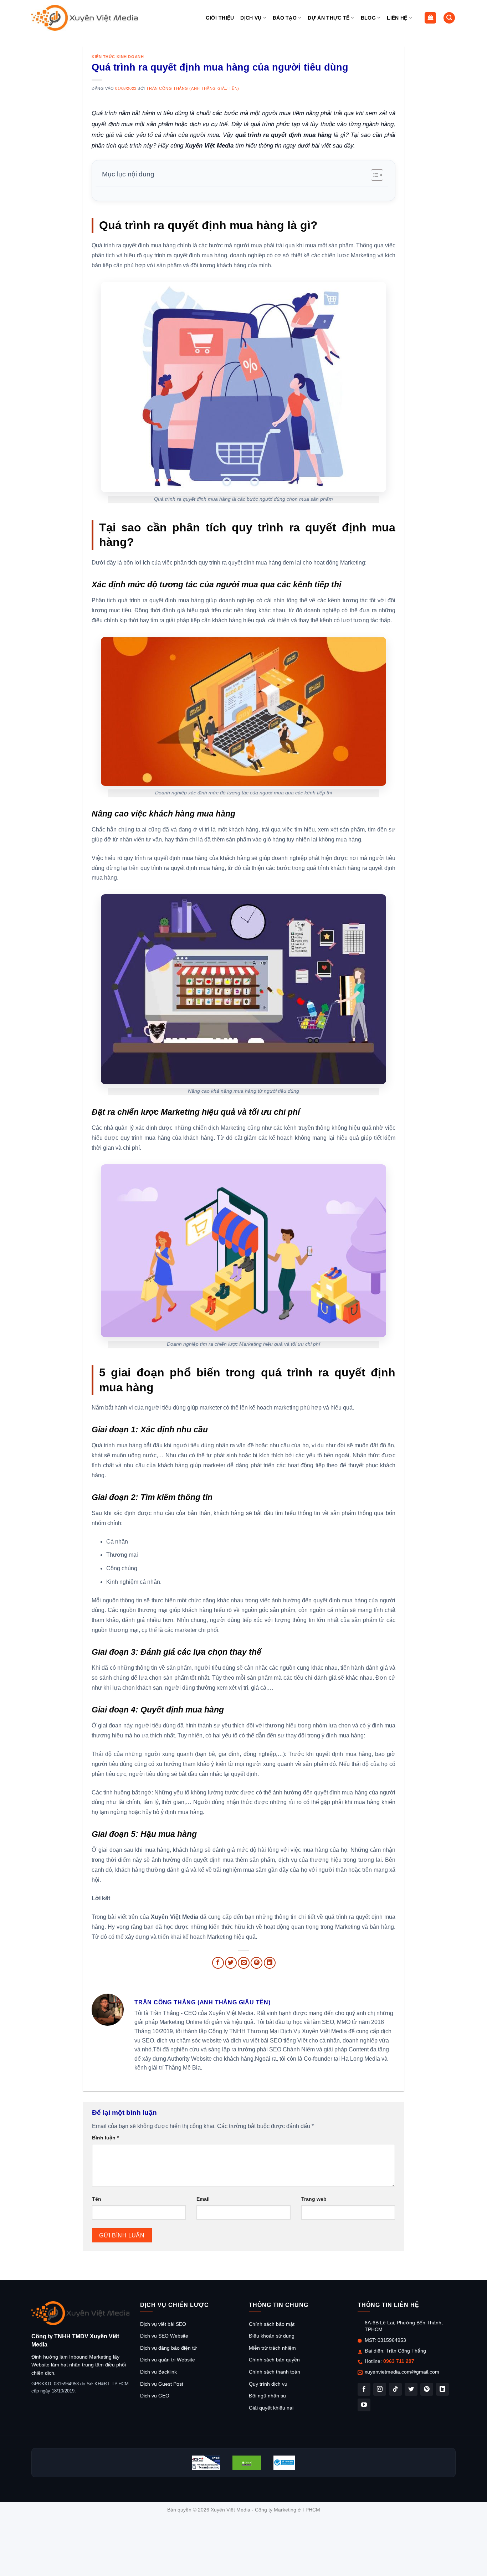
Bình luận (105, 2138)
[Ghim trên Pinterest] (257, 1963)
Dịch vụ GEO (155, 2396)
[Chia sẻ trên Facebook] (218, 1963)
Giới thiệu (220, 18)
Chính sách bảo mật (272, 2324)
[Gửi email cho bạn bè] (244, 1963)
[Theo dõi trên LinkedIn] (442, 2389)
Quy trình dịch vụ (268, 2384)
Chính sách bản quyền (274, 2360)
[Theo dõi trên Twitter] (411, 2389)
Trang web (314, 2199)
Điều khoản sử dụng (272, 2336)
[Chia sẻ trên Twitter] (231, 1963)
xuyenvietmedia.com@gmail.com (402, 2372)
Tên (97, 2199)
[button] (430, 18)
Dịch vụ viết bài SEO (163, 2324)
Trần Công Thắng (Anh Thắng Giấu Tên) (193, 88)
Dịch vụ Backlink (158, 2372)
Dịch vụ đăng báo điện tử (168, 2348)
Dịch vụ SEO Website (164, 2336)
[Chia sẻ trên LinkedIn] (270, 1963)
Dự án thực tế (329, 18)
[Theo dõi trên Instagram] (380, 2389)
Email (203, 2199)
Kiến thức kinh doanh (118, 57)
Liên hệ (397, 18)
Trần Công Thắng (406, 2351)
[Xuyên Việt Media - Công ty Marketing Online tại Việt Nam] (85, 18)
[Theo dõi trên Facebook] (364, 2389)
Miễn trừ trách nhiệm (272, 2348)
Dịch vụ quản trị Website (168, 2360)
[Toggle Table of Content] (373, 175)
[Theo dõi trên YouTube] (364, 2405)
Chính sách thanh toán (275, 2372)
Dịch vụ (251, 18)
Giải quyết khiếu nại (271, 2408)
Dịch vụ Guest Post (162, 2384)
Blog (368, 18)
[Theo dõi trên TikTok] (395, 2389)
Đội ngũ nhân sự (268, 2396)
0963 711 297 (399, 2361)
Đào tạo (285, 18)
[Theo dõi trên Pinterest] (427, 2389)
